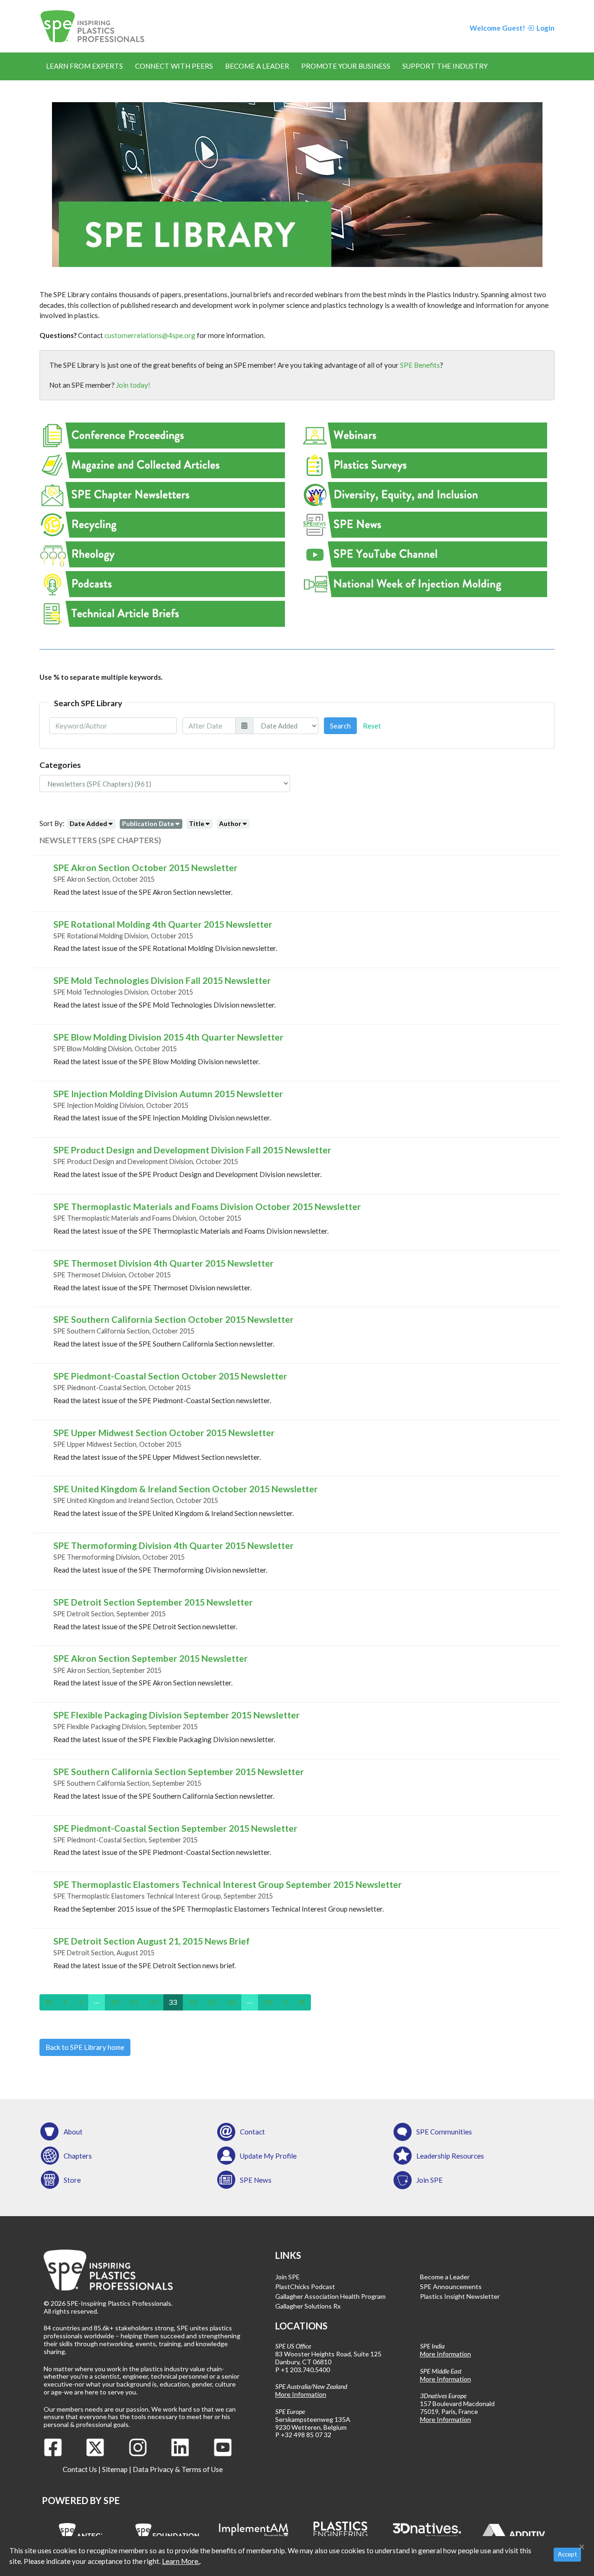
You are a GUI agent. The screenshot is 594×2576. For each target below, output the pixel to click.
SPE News (256, 2180)
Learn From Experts (84, 66)
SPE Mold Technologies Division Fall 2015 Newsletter (162, 980)
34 (193, 2002)
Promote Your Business (346, 66)
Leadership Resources (450, 2156)
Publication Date (148, 823)
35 (212, 2002)
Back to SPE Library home (85, 2047)
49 (268, 2002)
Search (340, 726)
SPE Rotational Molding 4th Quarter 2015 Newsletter (163, 924)
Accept (567, 2554)
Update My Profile (268, 2156)
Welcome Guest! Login (512, 28)
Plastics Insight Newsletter (460, 2296)
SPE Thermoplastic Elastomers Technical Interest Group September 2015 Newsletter (228, 1884)
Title (197, 823)
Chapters (78, 2156)
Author (230, 823)
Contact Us (80, 2469)
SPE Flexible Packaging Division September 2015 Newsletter (177, 1715)
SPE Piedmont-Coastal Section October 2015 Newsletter (170, 1376)
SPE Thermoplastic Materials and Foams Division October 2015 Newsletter (207, 1207)
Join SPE (429, 2180)
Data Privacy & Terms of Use (178, 2469)
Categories (60, 765)
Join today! (133, 385)
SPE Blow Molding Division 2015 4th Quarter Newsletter (168, 1037)
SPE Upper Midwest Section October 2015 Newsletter (164, 1433)
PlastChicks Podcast (305, 2287)
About (73, 2132)
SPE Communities (444, 2132)
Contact (252, 2132)
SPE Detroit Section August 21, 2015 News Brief (152, 1941)
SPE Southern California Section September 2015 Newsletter (179, 1772)
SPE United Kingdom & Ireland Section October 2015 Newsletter (186, 1489)
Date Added (88, 823)
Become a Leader (257, 66)
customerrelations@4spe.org (150, 335)
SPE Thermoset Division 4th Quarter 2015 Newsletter (164, 1263)
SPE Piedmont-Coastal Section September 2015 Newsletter (175, 1828)
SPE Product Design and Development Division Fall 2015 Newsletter (192, 1150)
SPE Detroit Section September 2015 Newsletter (153, 1602)
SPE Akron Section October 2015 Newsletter (145, 868)
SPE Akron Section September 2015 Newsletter (151, 1658)
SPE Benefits (420, 365)
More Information (301, 2394)
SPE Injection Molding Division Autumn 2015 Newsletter (168, 1094)
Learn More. (181, 2561)
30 (115, 2002)
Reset (372, 726)
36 (232, 2002)
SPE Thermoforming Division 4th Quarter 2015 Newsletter (174, 1545)
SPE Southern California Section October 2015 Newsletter (174, 1319)
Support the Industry (445, 66)
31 (134, 2002)
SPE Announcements (451, 2287)
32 (154, 2002)
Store (72, 2180)
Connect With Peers (174, 66)
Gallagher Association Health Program (330, 2296)
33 (173, 2002)
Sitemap (115, 2469)
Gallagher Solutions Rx (308, 2306)
